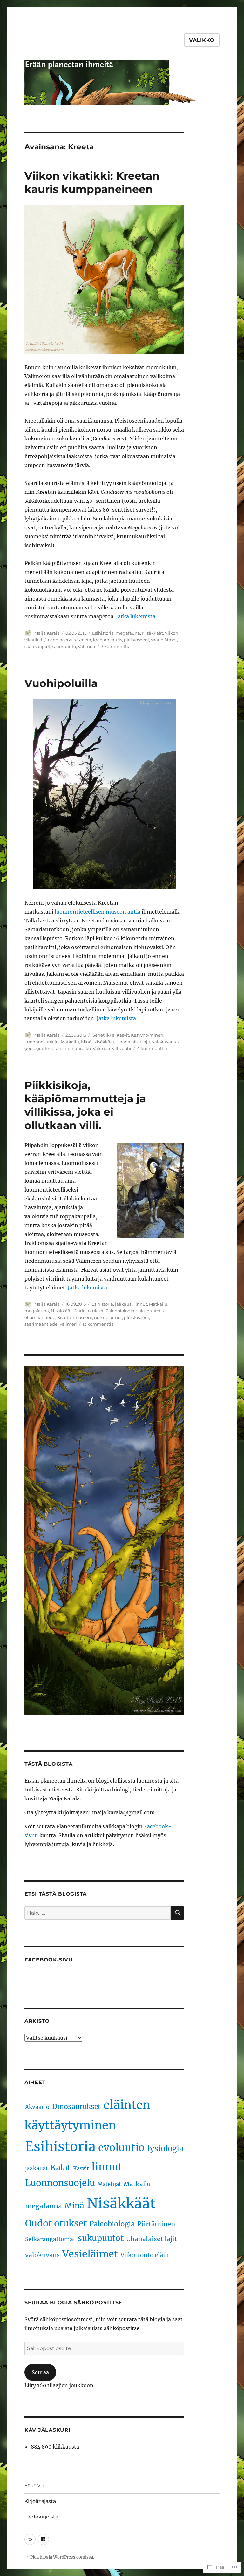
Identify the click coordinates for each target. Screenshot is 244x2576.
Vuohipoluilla (61, 683)
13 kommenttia (98, 1324)
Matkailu (70, 1042)
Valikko (202, 40)
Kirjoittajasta (40, 2501)
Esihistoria (103, 633)
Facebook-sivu (49, 1960)
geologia (34, 1048)
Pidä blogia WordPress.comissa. (62, 2557)
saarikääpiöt (37, 646)
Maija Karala (47, 633)
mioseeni (82, 1317)
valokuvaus (164, 1042)
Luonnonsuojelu (42, 1042)
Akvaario (37, 2107)
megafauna (128, 633)
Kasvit (123, 1035)
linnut (141, 1304)
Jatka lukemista (136, 616)
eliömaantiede (40, 1317)
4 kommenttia (152, 1048)
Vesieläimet (90, 2254)
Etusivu (34, 2486)
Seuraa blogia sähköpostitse (73, 2303)
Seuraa (40, 2372)
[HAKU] (177, 1913)
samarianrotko (76, 1048)
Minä (86, 1042)
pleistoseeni (136, 640)
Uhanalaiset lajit (133, 1042)
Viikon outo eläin (145, 2255)
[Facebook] (43, 2539)
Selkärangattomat (50, 2239)
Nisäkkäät (152, 633)
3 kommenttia (116, 646)
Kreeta (84, 640)
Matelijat (109, 2184)
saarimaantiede (41, 1324)
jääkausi (124, 1304)
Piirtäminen (156, 2224)
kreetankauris (108, 640)
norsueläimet (108, 1317)
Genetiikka (103, 1035)
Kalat (60, 2167)
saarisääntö (64, 646)
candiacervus (62, 640)
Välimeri (87, 646)
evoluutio (121, 2148)
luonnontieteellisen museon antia (98, 912)
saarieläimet (164, 640)
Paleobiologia (120, 1311)
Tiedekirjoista (41, 2517)
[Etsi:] (98, 1913)
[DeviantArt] (30, 2539)
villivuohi (122, 1048)
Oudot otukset (89, 1311)
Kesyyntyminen (147, 1035)
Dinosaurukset (76, 2107)
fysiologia (165, 2148)
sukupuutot (149, 1311)
